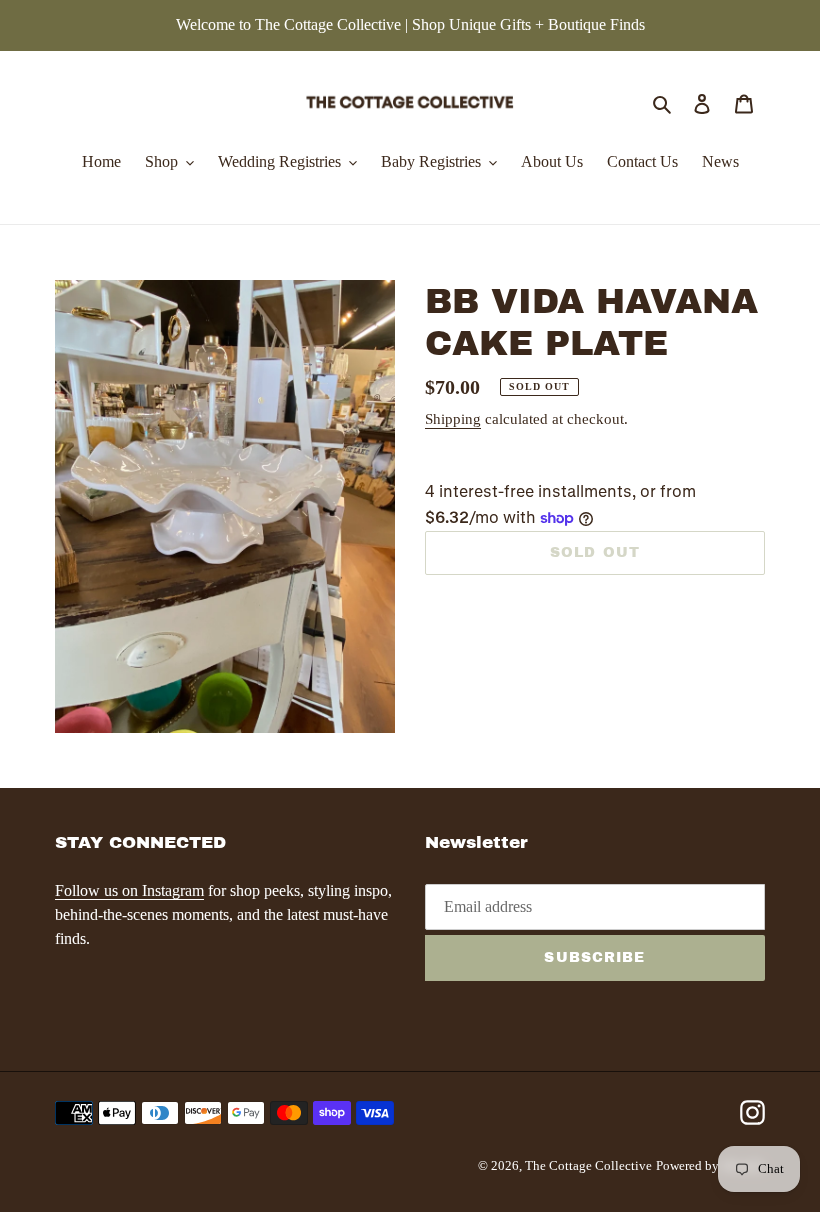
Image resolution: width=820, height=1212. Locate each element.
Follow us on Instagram (129, 890)
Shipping (453, 419)
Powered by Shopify (710, 1165)
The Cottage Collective (588, 1165)
